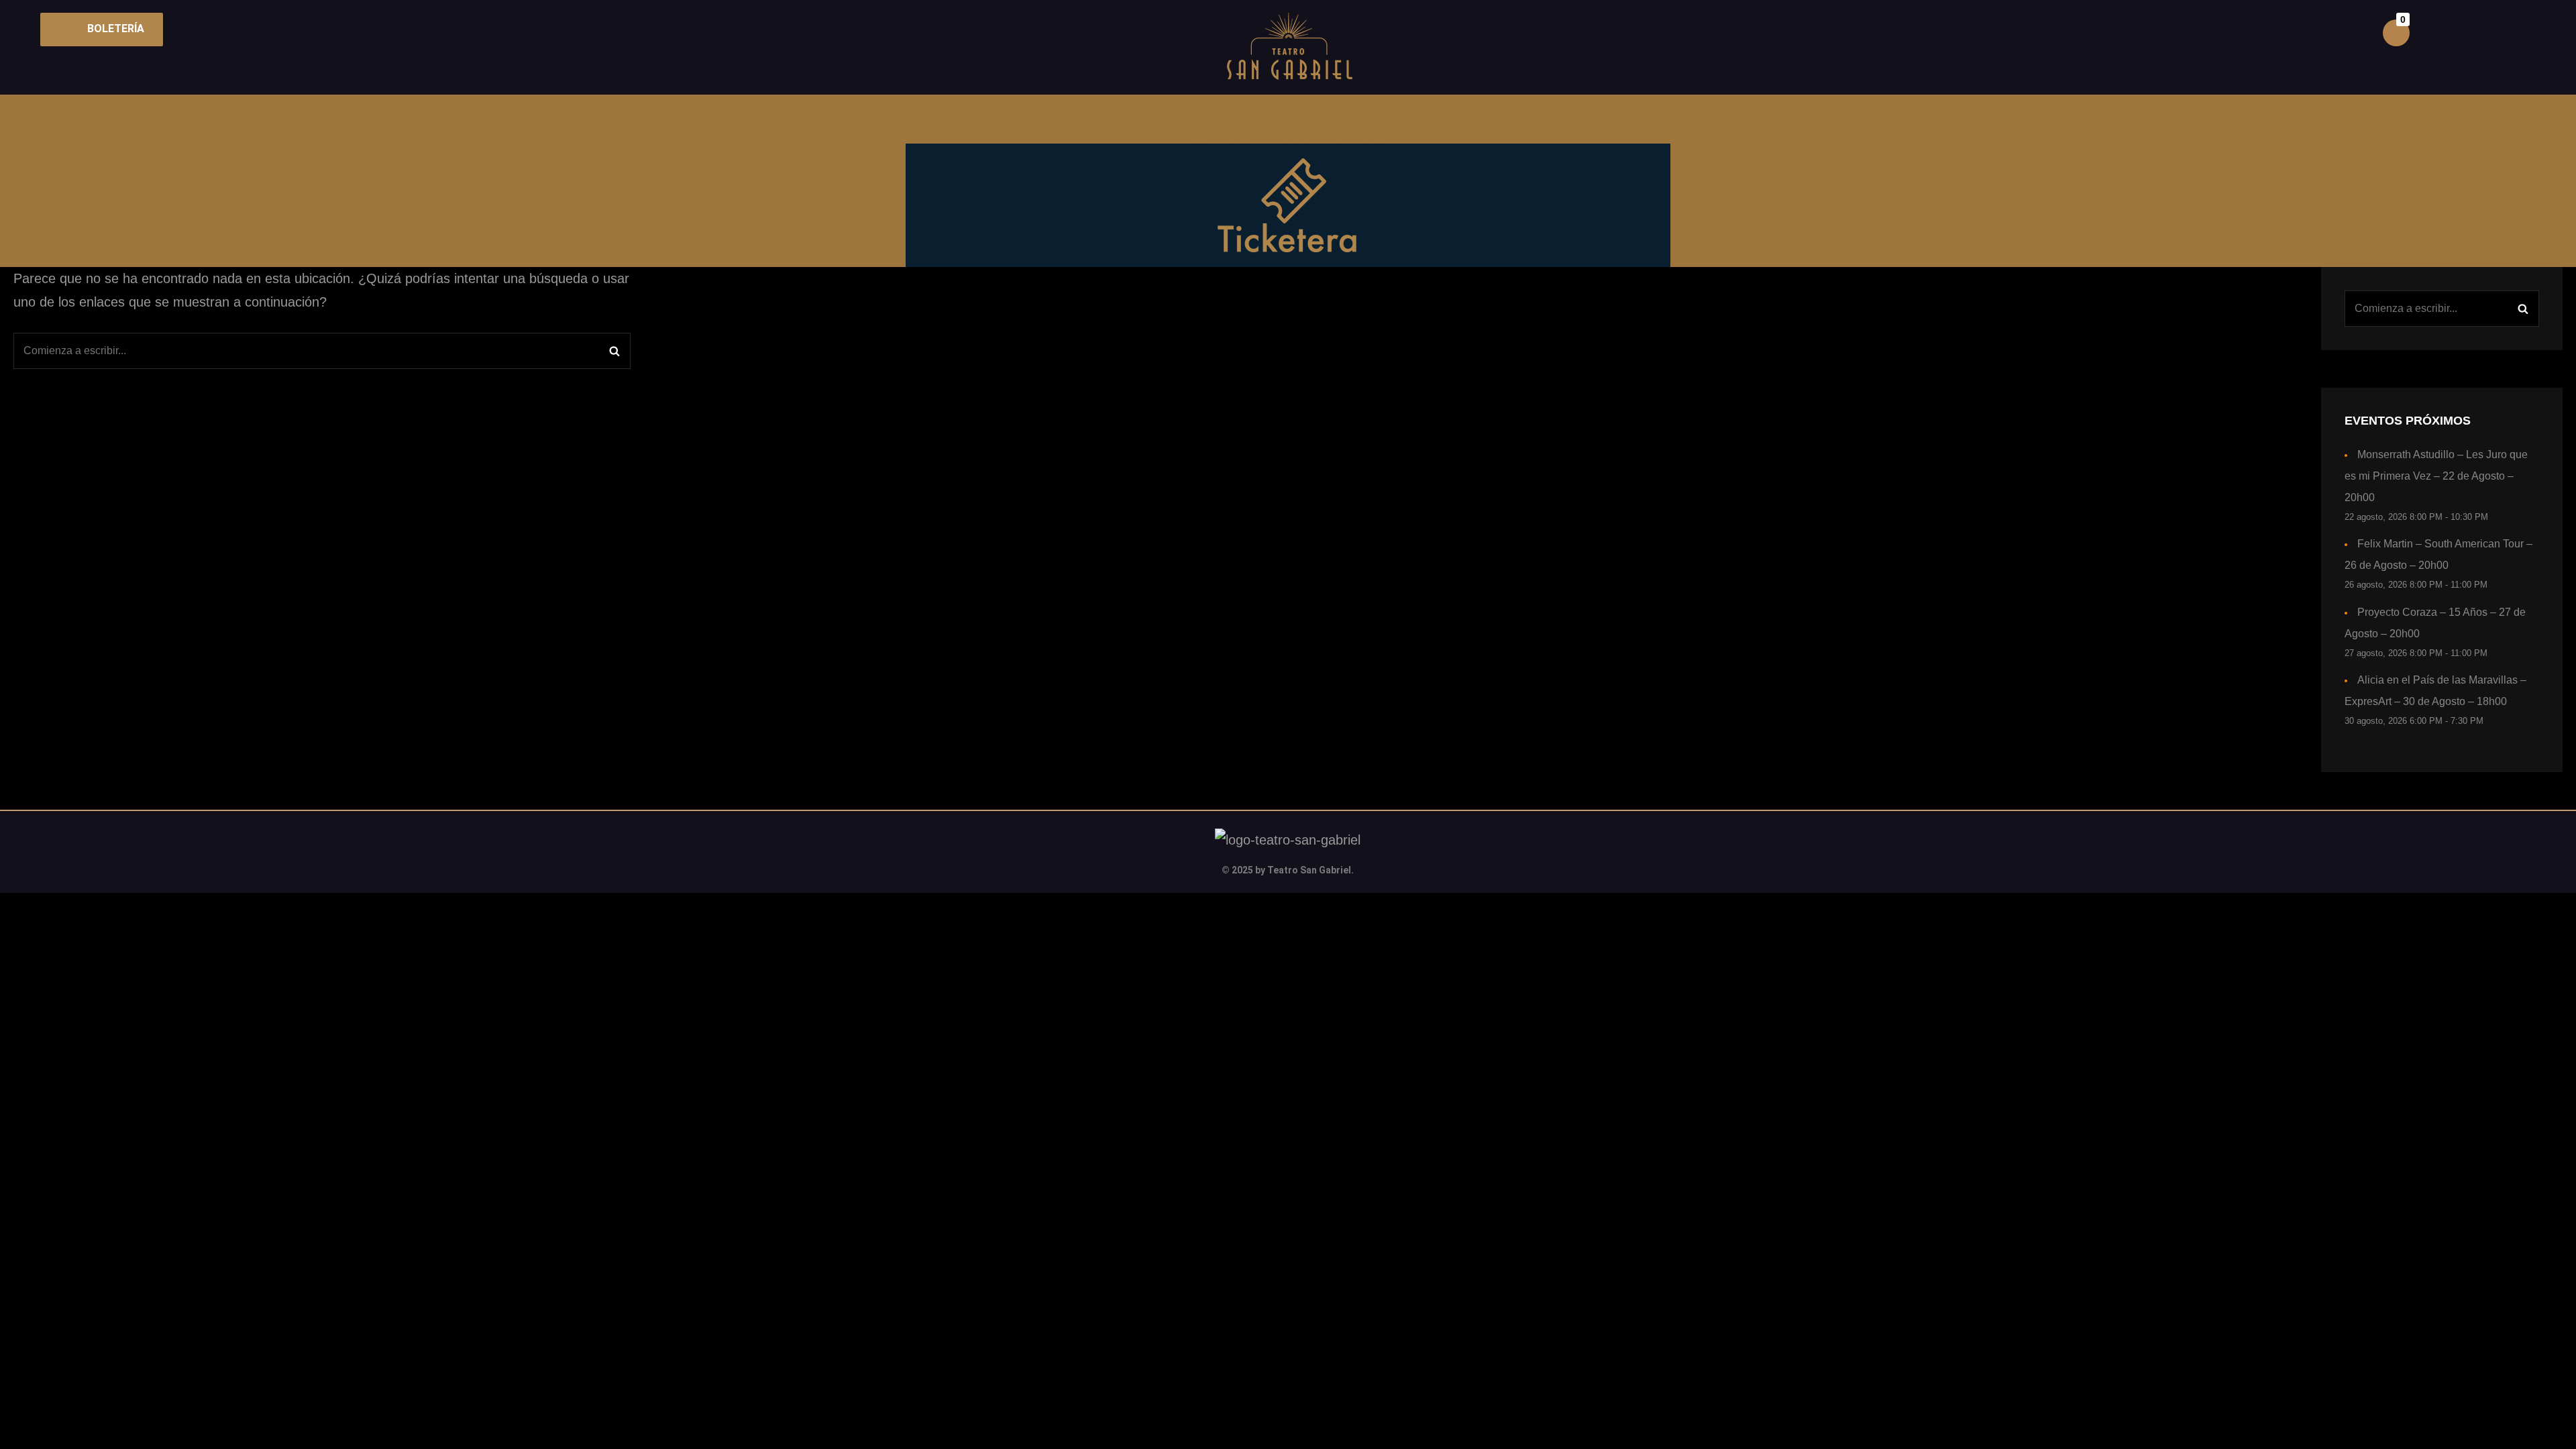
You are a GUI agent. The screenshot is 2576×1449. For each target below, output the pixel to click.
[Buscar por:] (322, 351)
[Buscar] (614, 351)
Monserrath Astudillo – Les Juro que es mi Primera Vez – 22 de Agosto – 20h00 (2436, 476)
